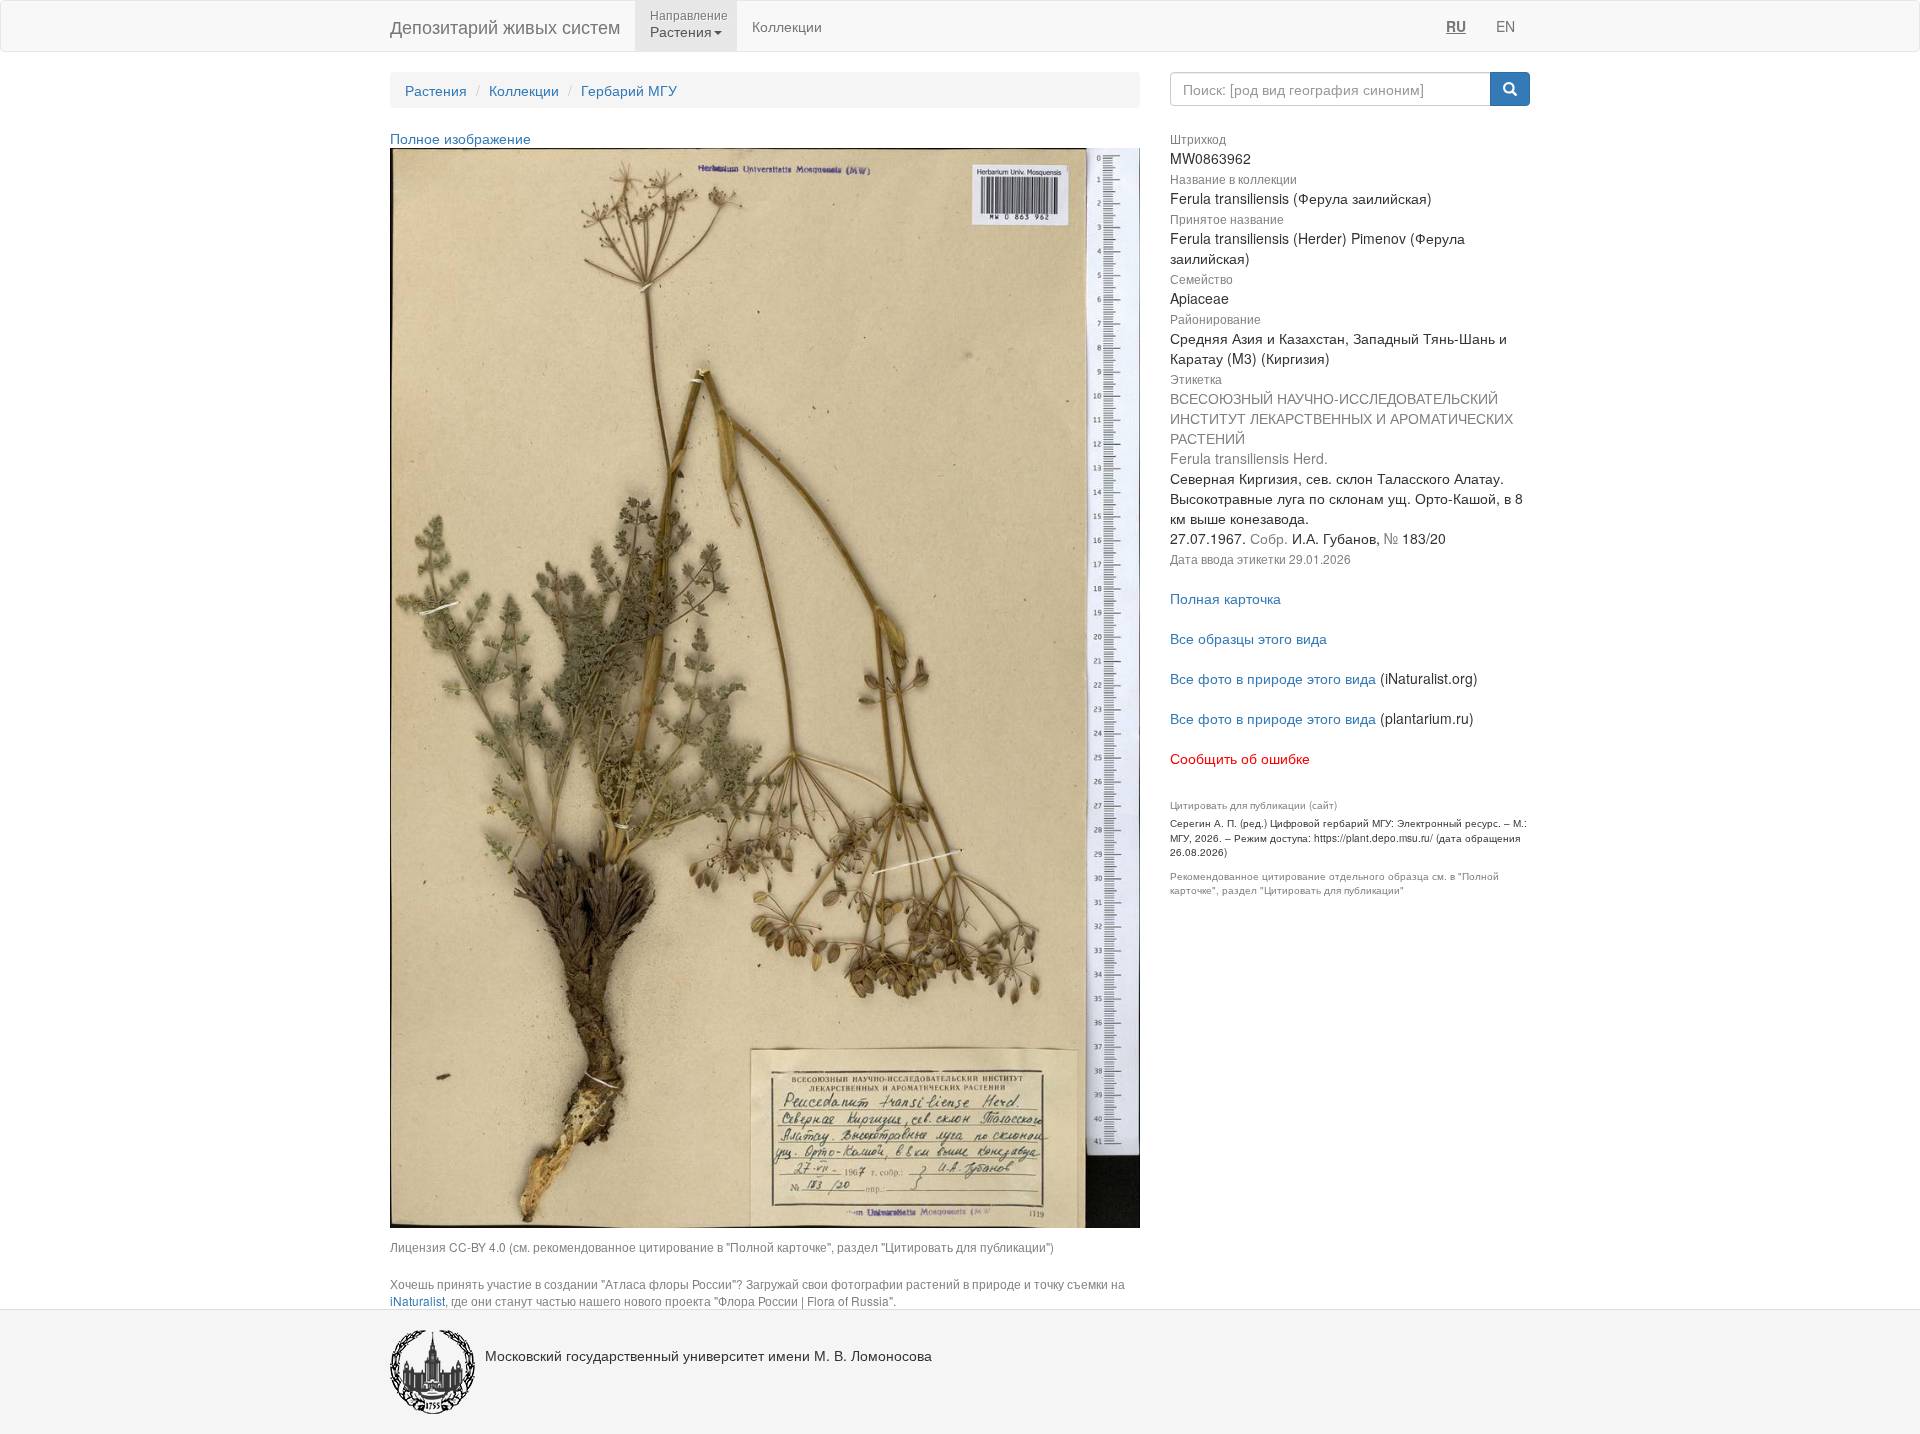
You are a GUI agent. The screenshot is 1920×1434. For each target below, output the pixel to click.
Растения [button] (681, 31)
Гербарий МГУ (629, 90)
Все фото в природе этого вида (1273, 678)
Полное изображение (460, 138)
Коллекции (787, 26)
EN (1505, 26)
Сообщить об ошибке (1240, 758)
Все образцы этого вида (1248, 638)
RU (1456, 26)
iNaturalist (417, 1300)
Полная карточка (1225, 598)
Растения (436, 90)
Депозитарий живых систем (505, 26)
